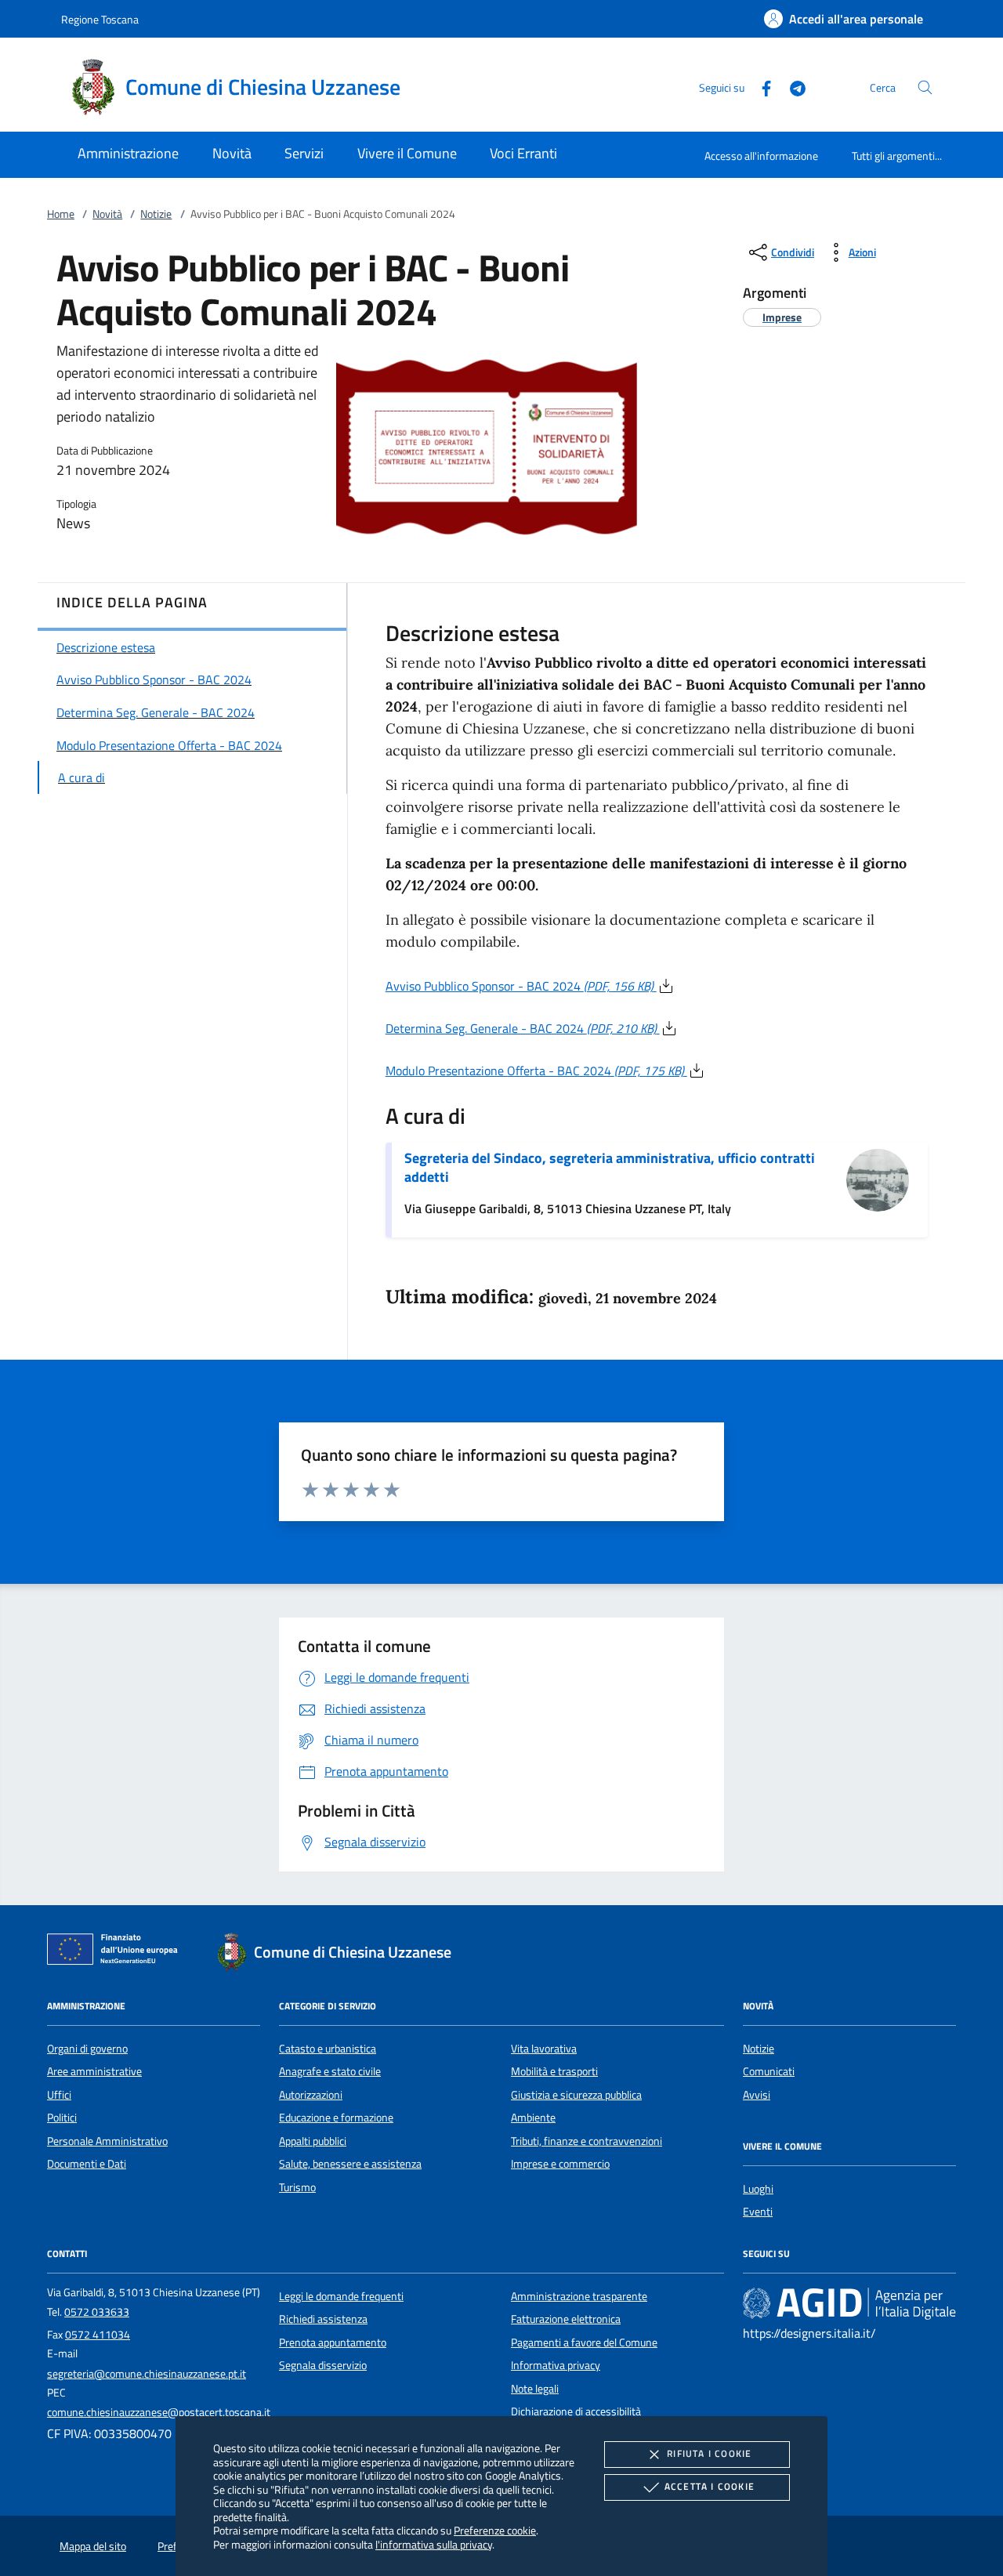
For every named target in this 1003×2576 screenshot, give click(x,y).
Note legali (535, 2389)
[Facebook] (760, 87)
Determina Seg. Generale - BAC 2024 (521, 1028)
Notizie (156, 214)
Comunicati (769, 2071)
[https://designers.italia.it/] (849, 2303)
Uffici (59, 2095)
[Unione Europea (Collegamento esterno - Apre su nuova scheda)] (117, 1952)
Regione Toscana (100, 19)
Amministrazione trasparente (579, 2296)
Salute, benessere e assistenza (350, 2164)
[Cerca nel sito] (925, 87)
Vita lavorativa (544, 2049)
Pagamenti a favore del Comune (584, 2342)
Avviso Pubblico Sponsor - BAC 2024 (520, 986)
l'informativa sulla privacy (434, 2544)
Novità (107, 214)
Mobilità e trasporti (554, 2071)
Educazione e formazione (336, 2118)
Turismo (297, 2187)
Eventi (758, 2212)
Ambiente (533, 2118)
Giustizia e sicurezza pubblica (576, 2095)
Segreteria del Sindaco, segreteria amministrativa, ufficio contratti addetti (610, 1167)
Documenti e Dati (87, 2164)
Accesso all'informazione (761, 156)
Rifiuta (709, 2453)
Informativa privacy (556, 2365)
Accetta (710, 2486)
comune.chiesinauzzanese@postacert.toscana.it (159, 2412)
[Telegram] (791, 87)
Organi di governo (87, 2049)
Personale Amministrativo (107, 2141)
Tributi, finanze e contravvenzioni (587, 2141)
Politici (62, 2118)
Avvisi (757, 2095)
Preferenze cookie (495, 2530)
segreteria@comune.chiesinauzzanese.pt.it (147, 2374)
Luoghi (758, 2189)
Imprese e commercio (560, 2164)
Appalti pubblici (313, 2141)
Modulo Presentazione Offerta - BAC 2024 (535, 1071)
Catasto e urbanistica (328, 2049)
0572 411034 (98, 2335)
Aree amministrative (94, 2071)
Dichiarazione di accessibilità (576, 2411)
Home (61, 214)
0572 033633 (97, 2312)
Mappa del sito (93, 2546)
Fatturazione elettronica (566, 2319)
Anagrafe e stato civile (330, 2071)
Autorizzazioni (311, 2095)
